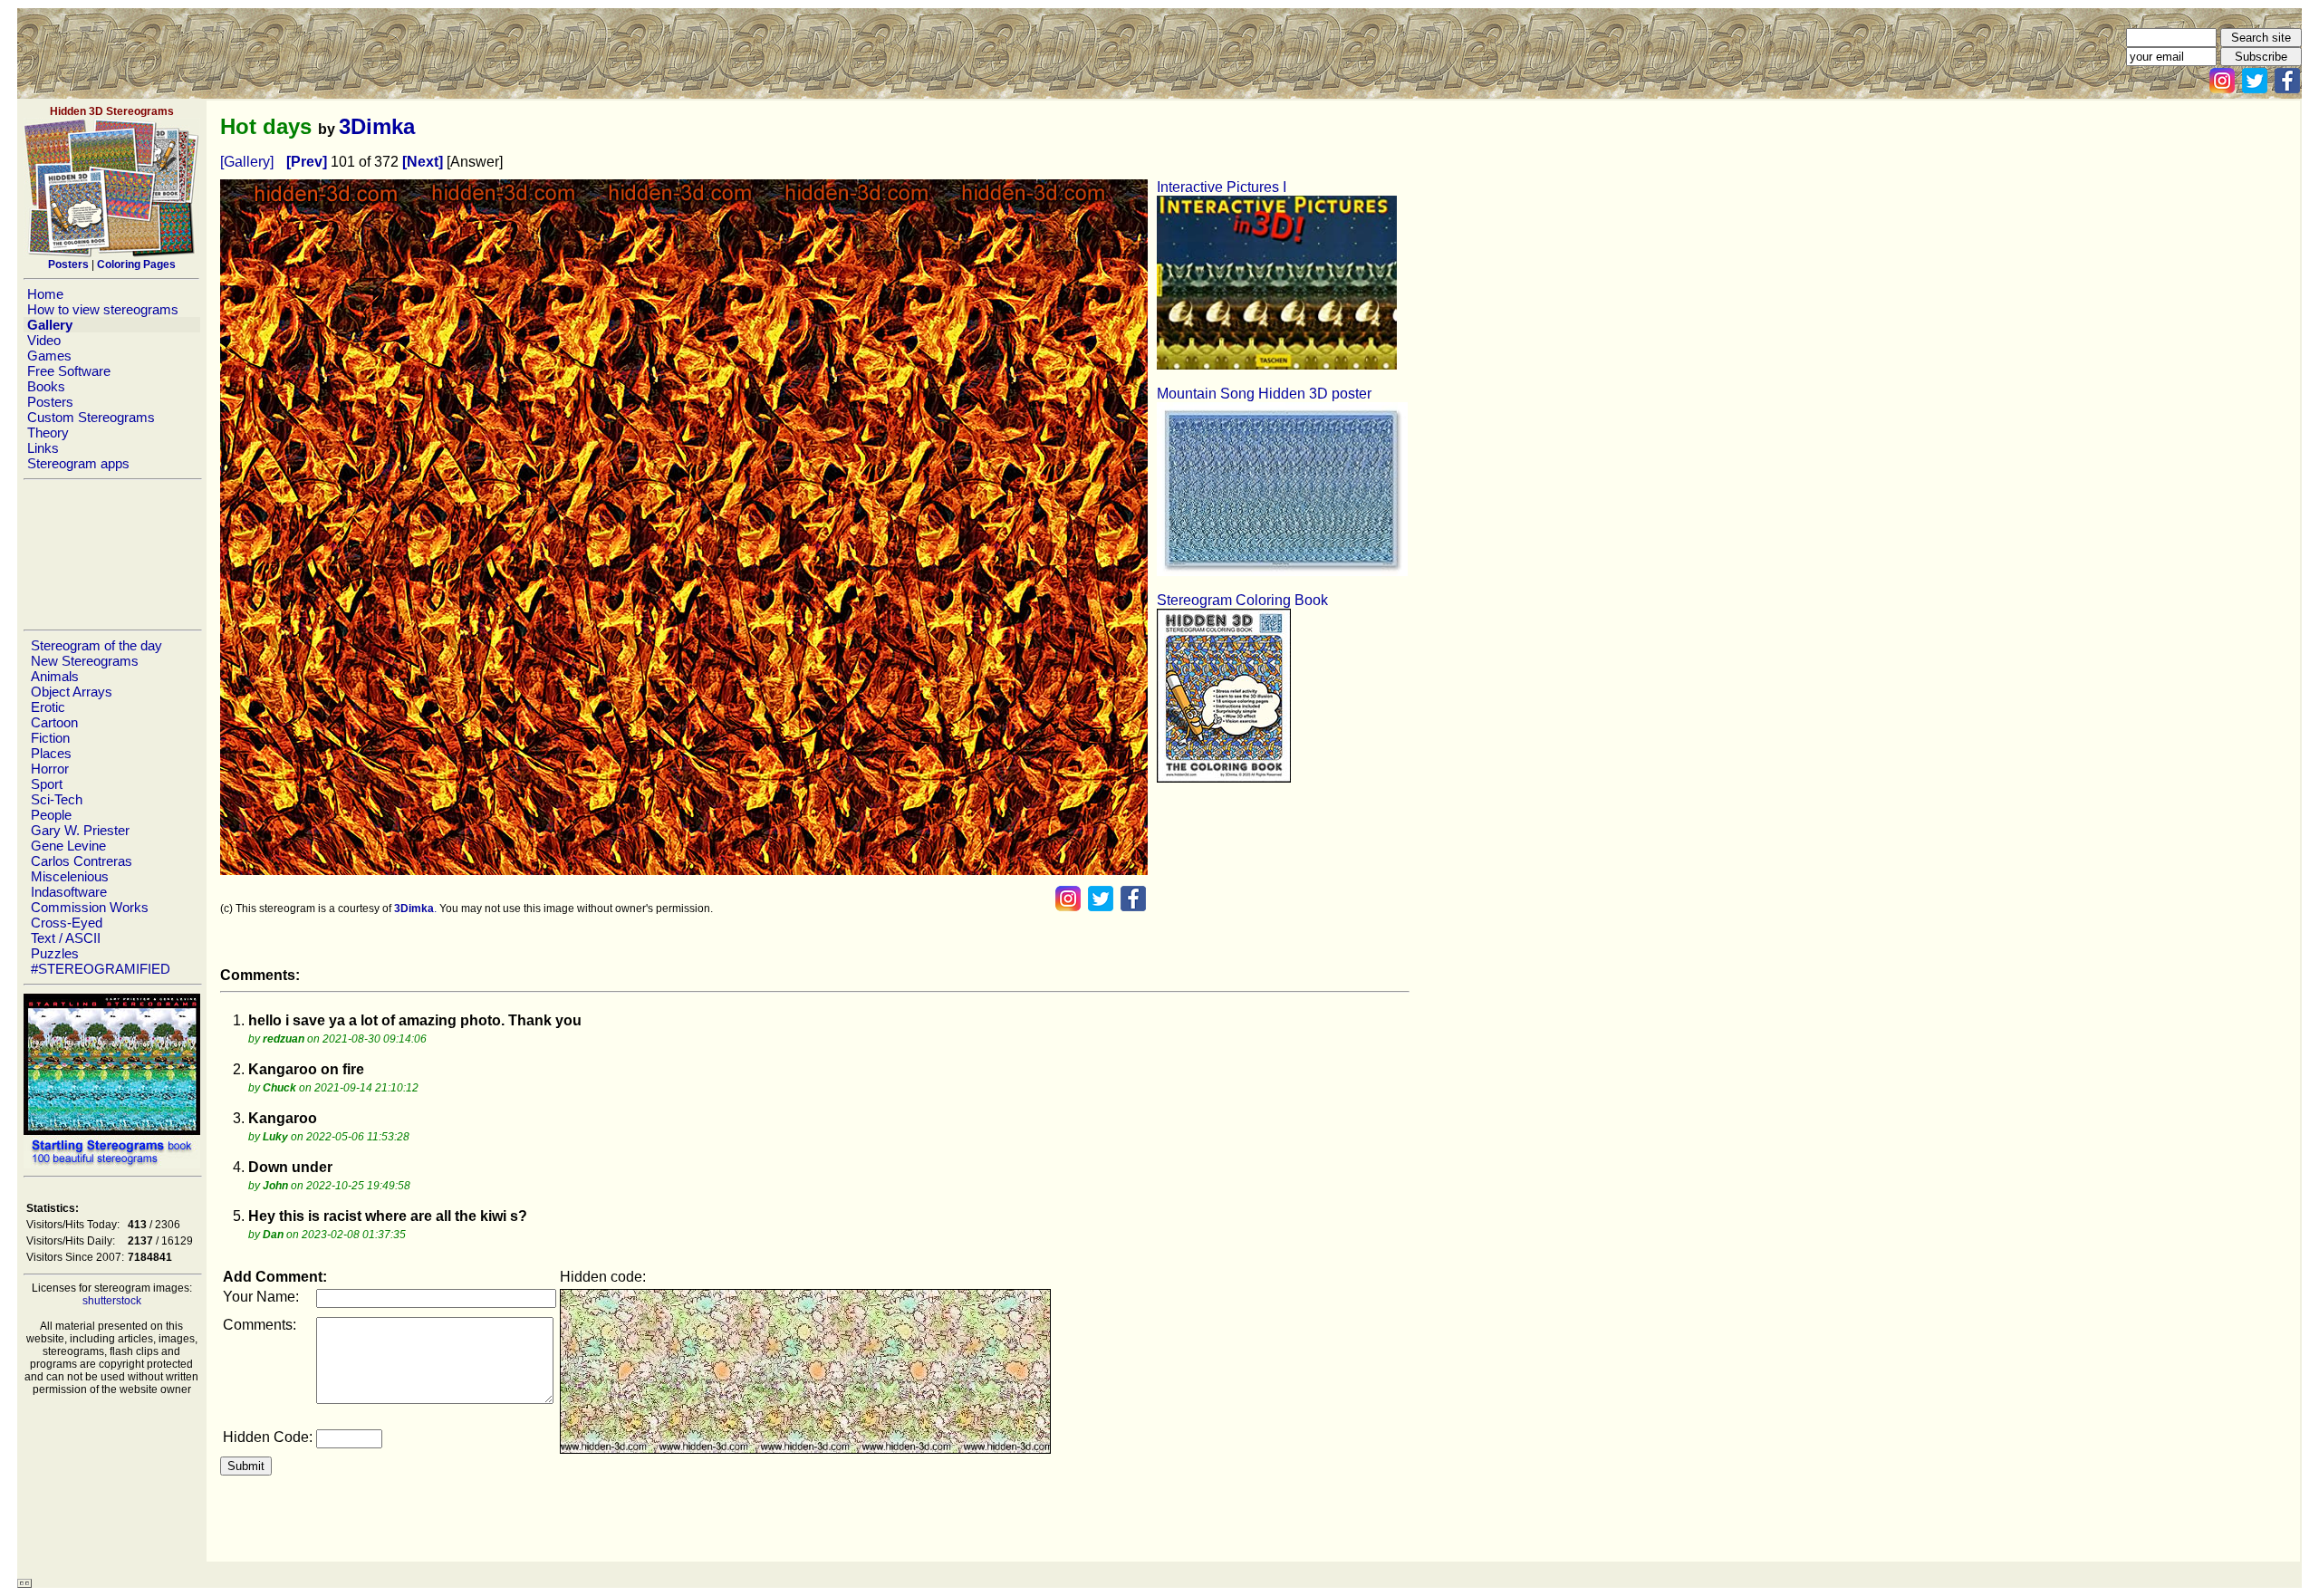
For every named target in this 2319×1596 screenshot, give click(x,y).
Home (45, 294)
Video (44, 340)
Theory (48, 433)
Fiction (50, 738)
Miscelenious (70, 876)
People (51, 815)
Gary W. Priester (80, 830)
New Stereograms (85, 661)
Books (46, 386)
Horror (50, 769)
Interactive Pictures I (1222, 187)
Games (49, 356)
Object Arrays (72, 692)
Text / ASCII (66, 938)
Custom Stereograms (91, 417)
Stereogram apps (78, 463)
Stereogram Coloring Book (1242, 600)
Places (51, 753)
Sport (47, 784)
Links (43, 448)
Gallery (50, 325)
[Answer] (475, 162)
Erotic (48, 707)
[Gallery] (247, 162)
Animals (55, 676)
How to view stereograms (103, 309)
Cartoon (54, 722)
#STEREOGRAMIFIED (101, 969)
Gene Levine (68, 846)
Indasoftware (69, 892)
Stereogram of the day (96, 645)
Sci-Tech (57, 799)
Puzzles (55, 953)
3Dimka (377, 126)
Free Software (69, 371)
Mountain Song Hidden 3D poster (1264, 394)
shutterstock (112, 1301)
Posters (50, 402)
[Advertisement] (111, 554)
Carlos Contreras (82, 861)
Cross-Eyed (67, 923)
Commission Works (90, 907)
